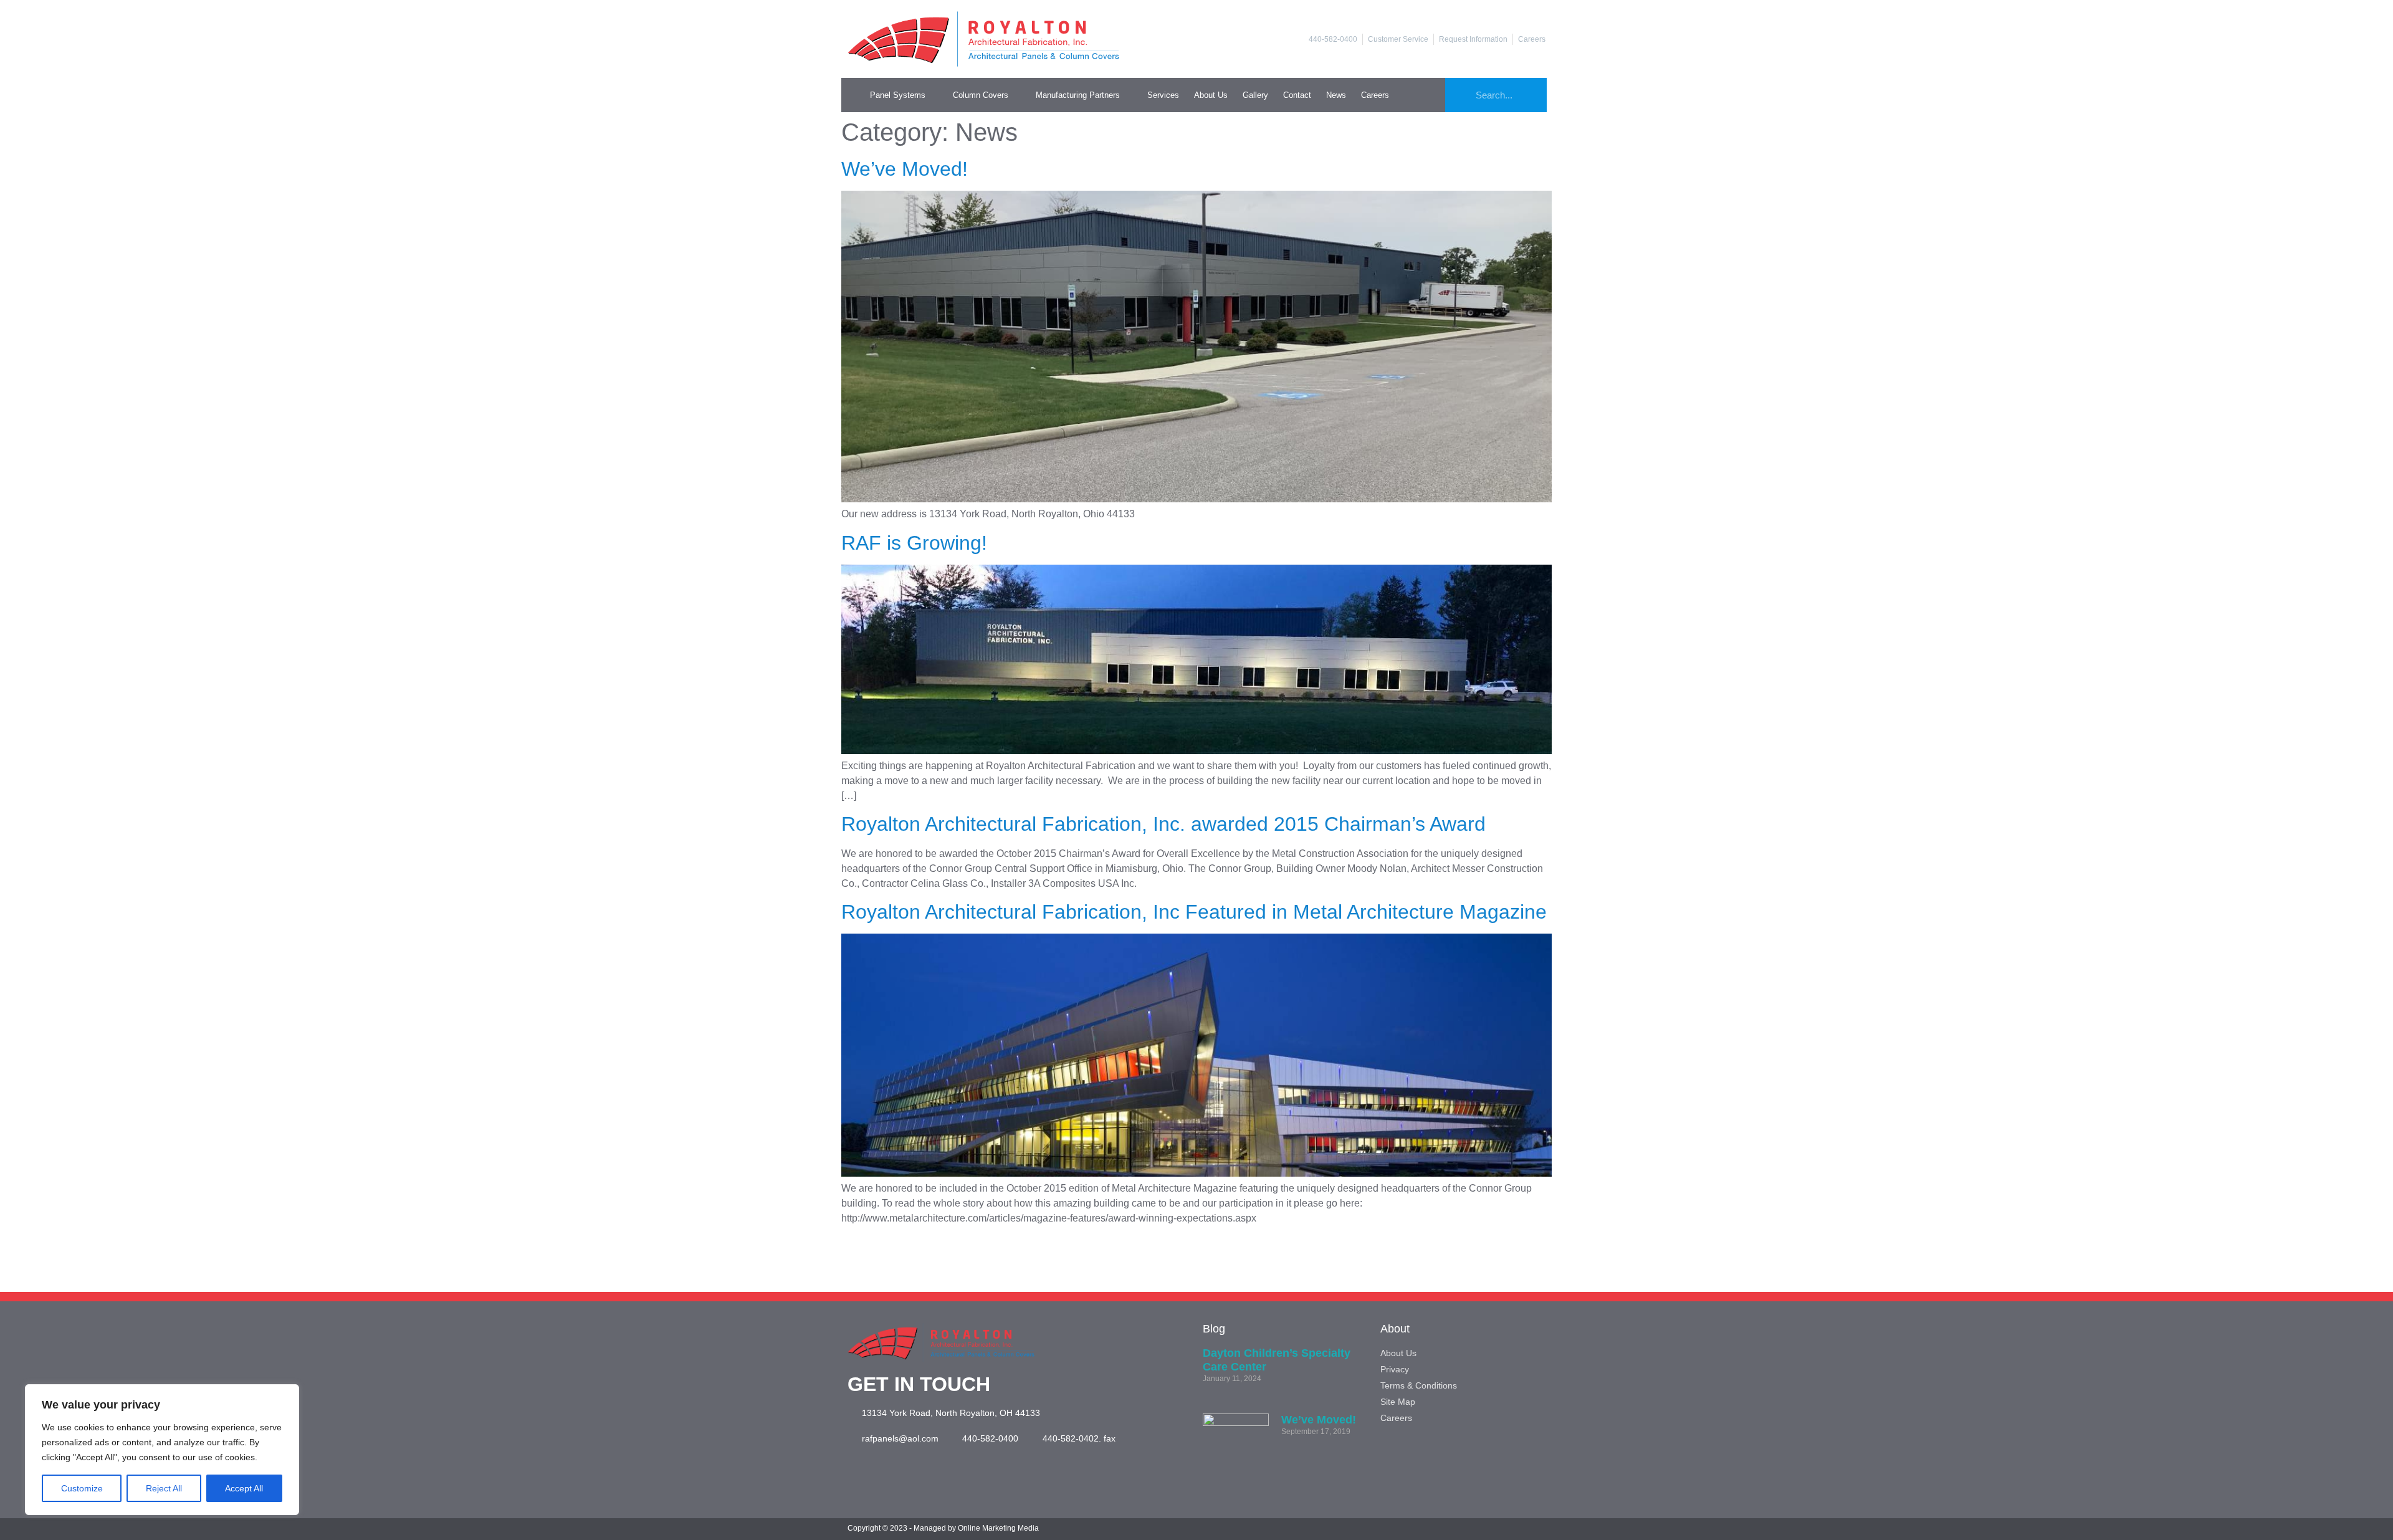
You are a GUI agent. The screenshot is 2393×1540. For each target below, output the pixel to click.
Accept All (244, 1488)
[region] (162, 1450)
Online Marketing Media (998, 1528)
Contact (1297, 95)
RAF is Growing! (914, 543)
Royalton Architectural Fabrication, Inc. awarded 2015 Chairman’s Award (1163, 824)
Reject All (164, 1488)
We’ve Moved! (905, 169)
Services (1163, 95)
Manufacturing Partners (1078, 95)
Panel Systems (898, 95)
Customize (82, 1488)
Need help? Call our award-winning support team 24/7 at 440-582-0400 (1196, 1263)
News (1336, 95)
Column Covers (981, 95)
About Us (1211, 95)
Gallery (1255, 95)
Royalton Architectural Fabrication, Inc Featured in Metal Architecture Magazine (1194, 912)
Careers (1375, 95)
